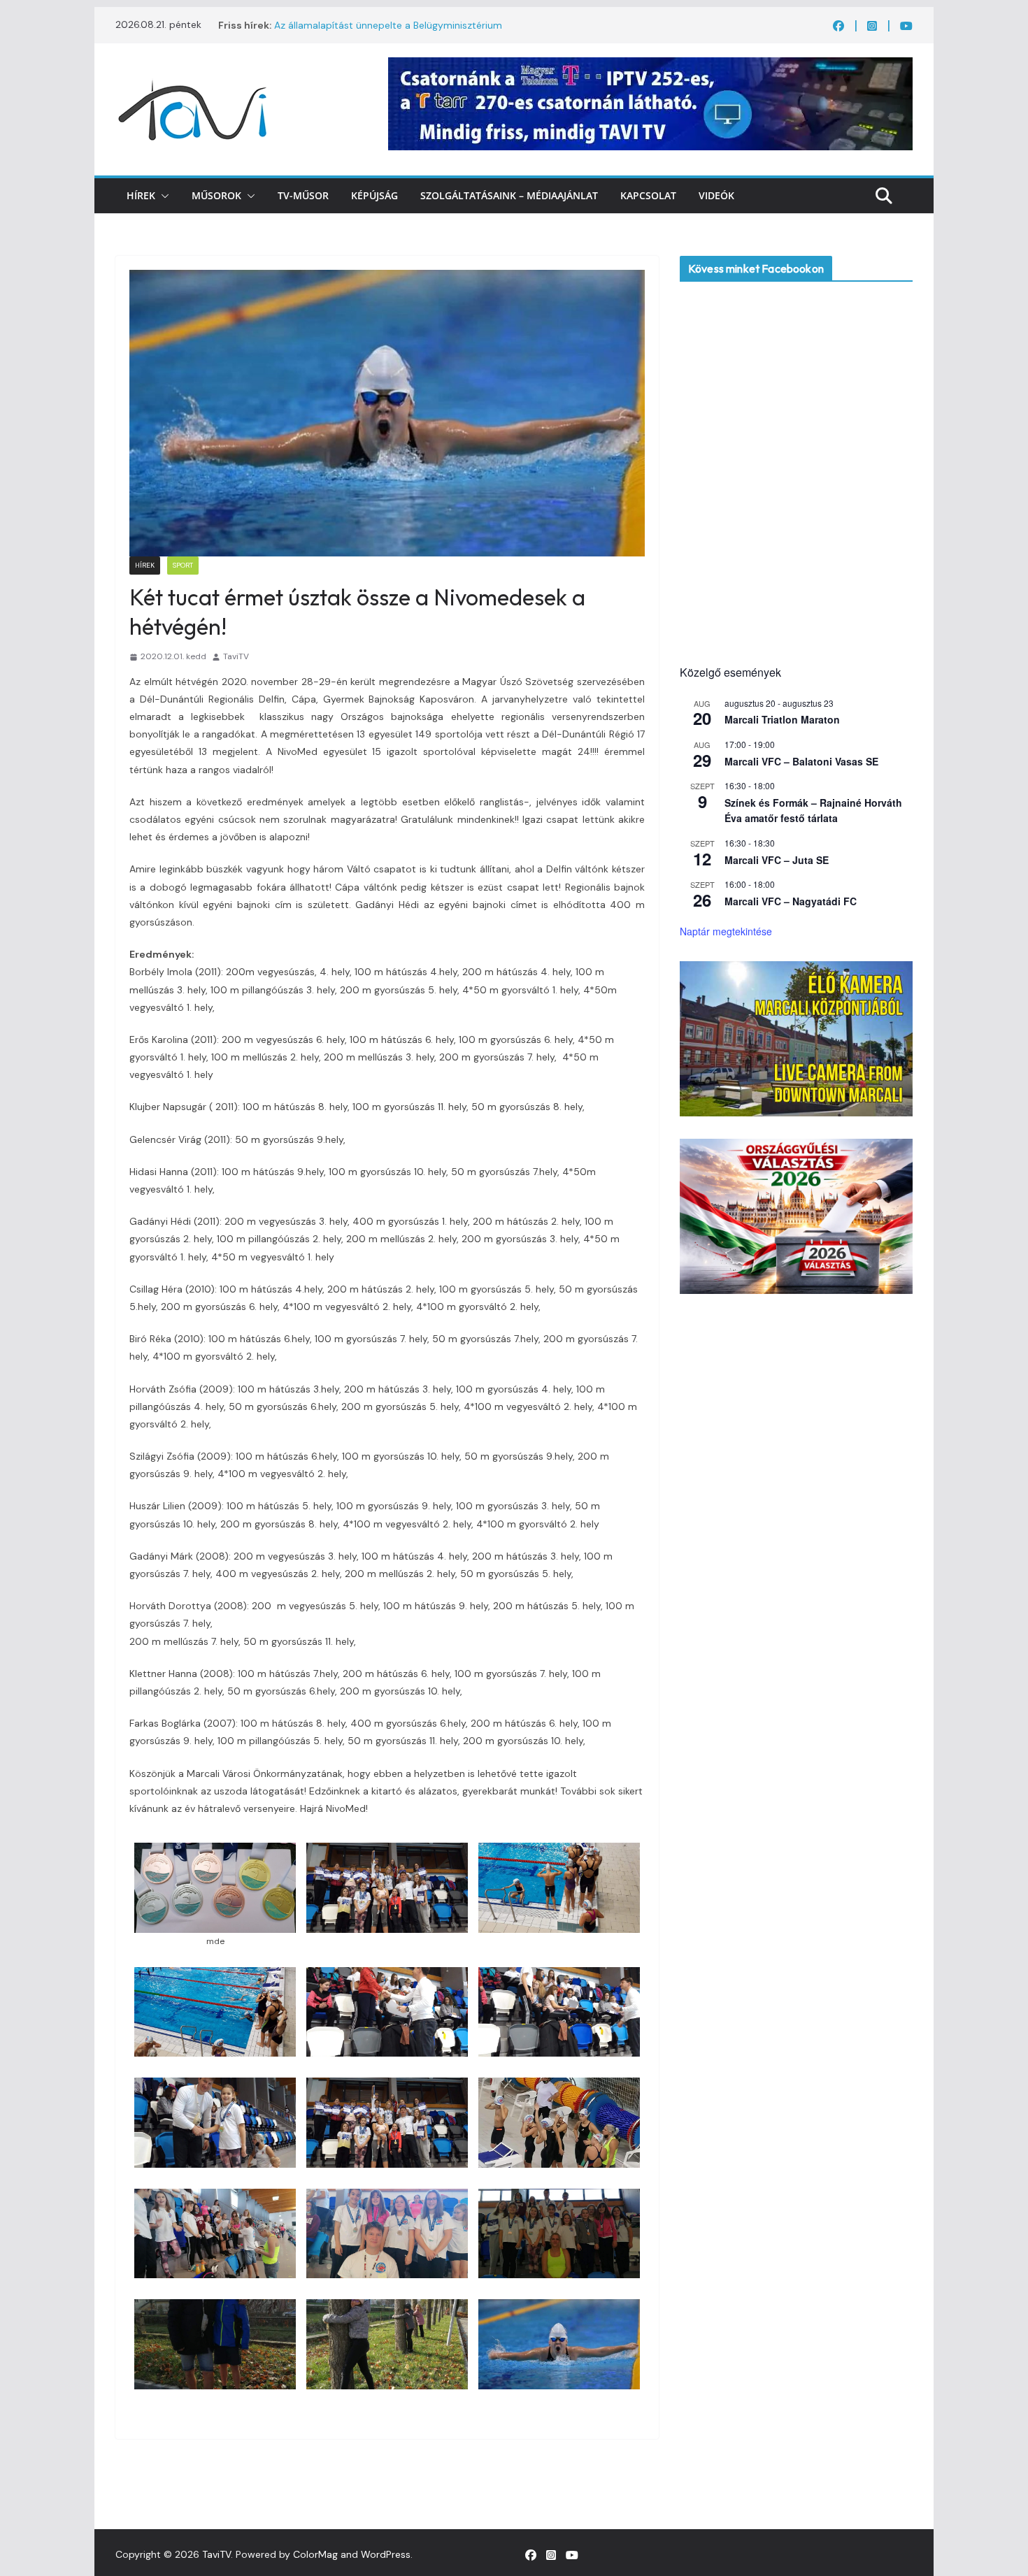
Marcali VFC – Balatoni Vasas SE (801, 761)
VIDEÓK (716, 195)
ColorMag (315, 2554)
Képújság (374, 195)
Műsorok (216, 195)
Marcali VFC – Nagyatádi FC (791, 901)
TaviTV (236, 656)
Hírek (141, 195)
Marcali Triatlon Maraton (782, 719)
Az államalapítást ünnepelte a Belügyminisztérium (388, 25)
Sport (183, 565)
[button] (162, 196)
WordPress (386, 2554)
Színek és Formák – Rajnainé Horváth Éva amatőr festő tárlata (813, 811)
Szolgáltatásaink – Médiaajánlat (509, 195)
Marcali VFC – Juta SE (777, 860)
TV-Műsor (303, 195)
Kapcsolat (648, 195)
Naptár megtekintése (726, 931)
